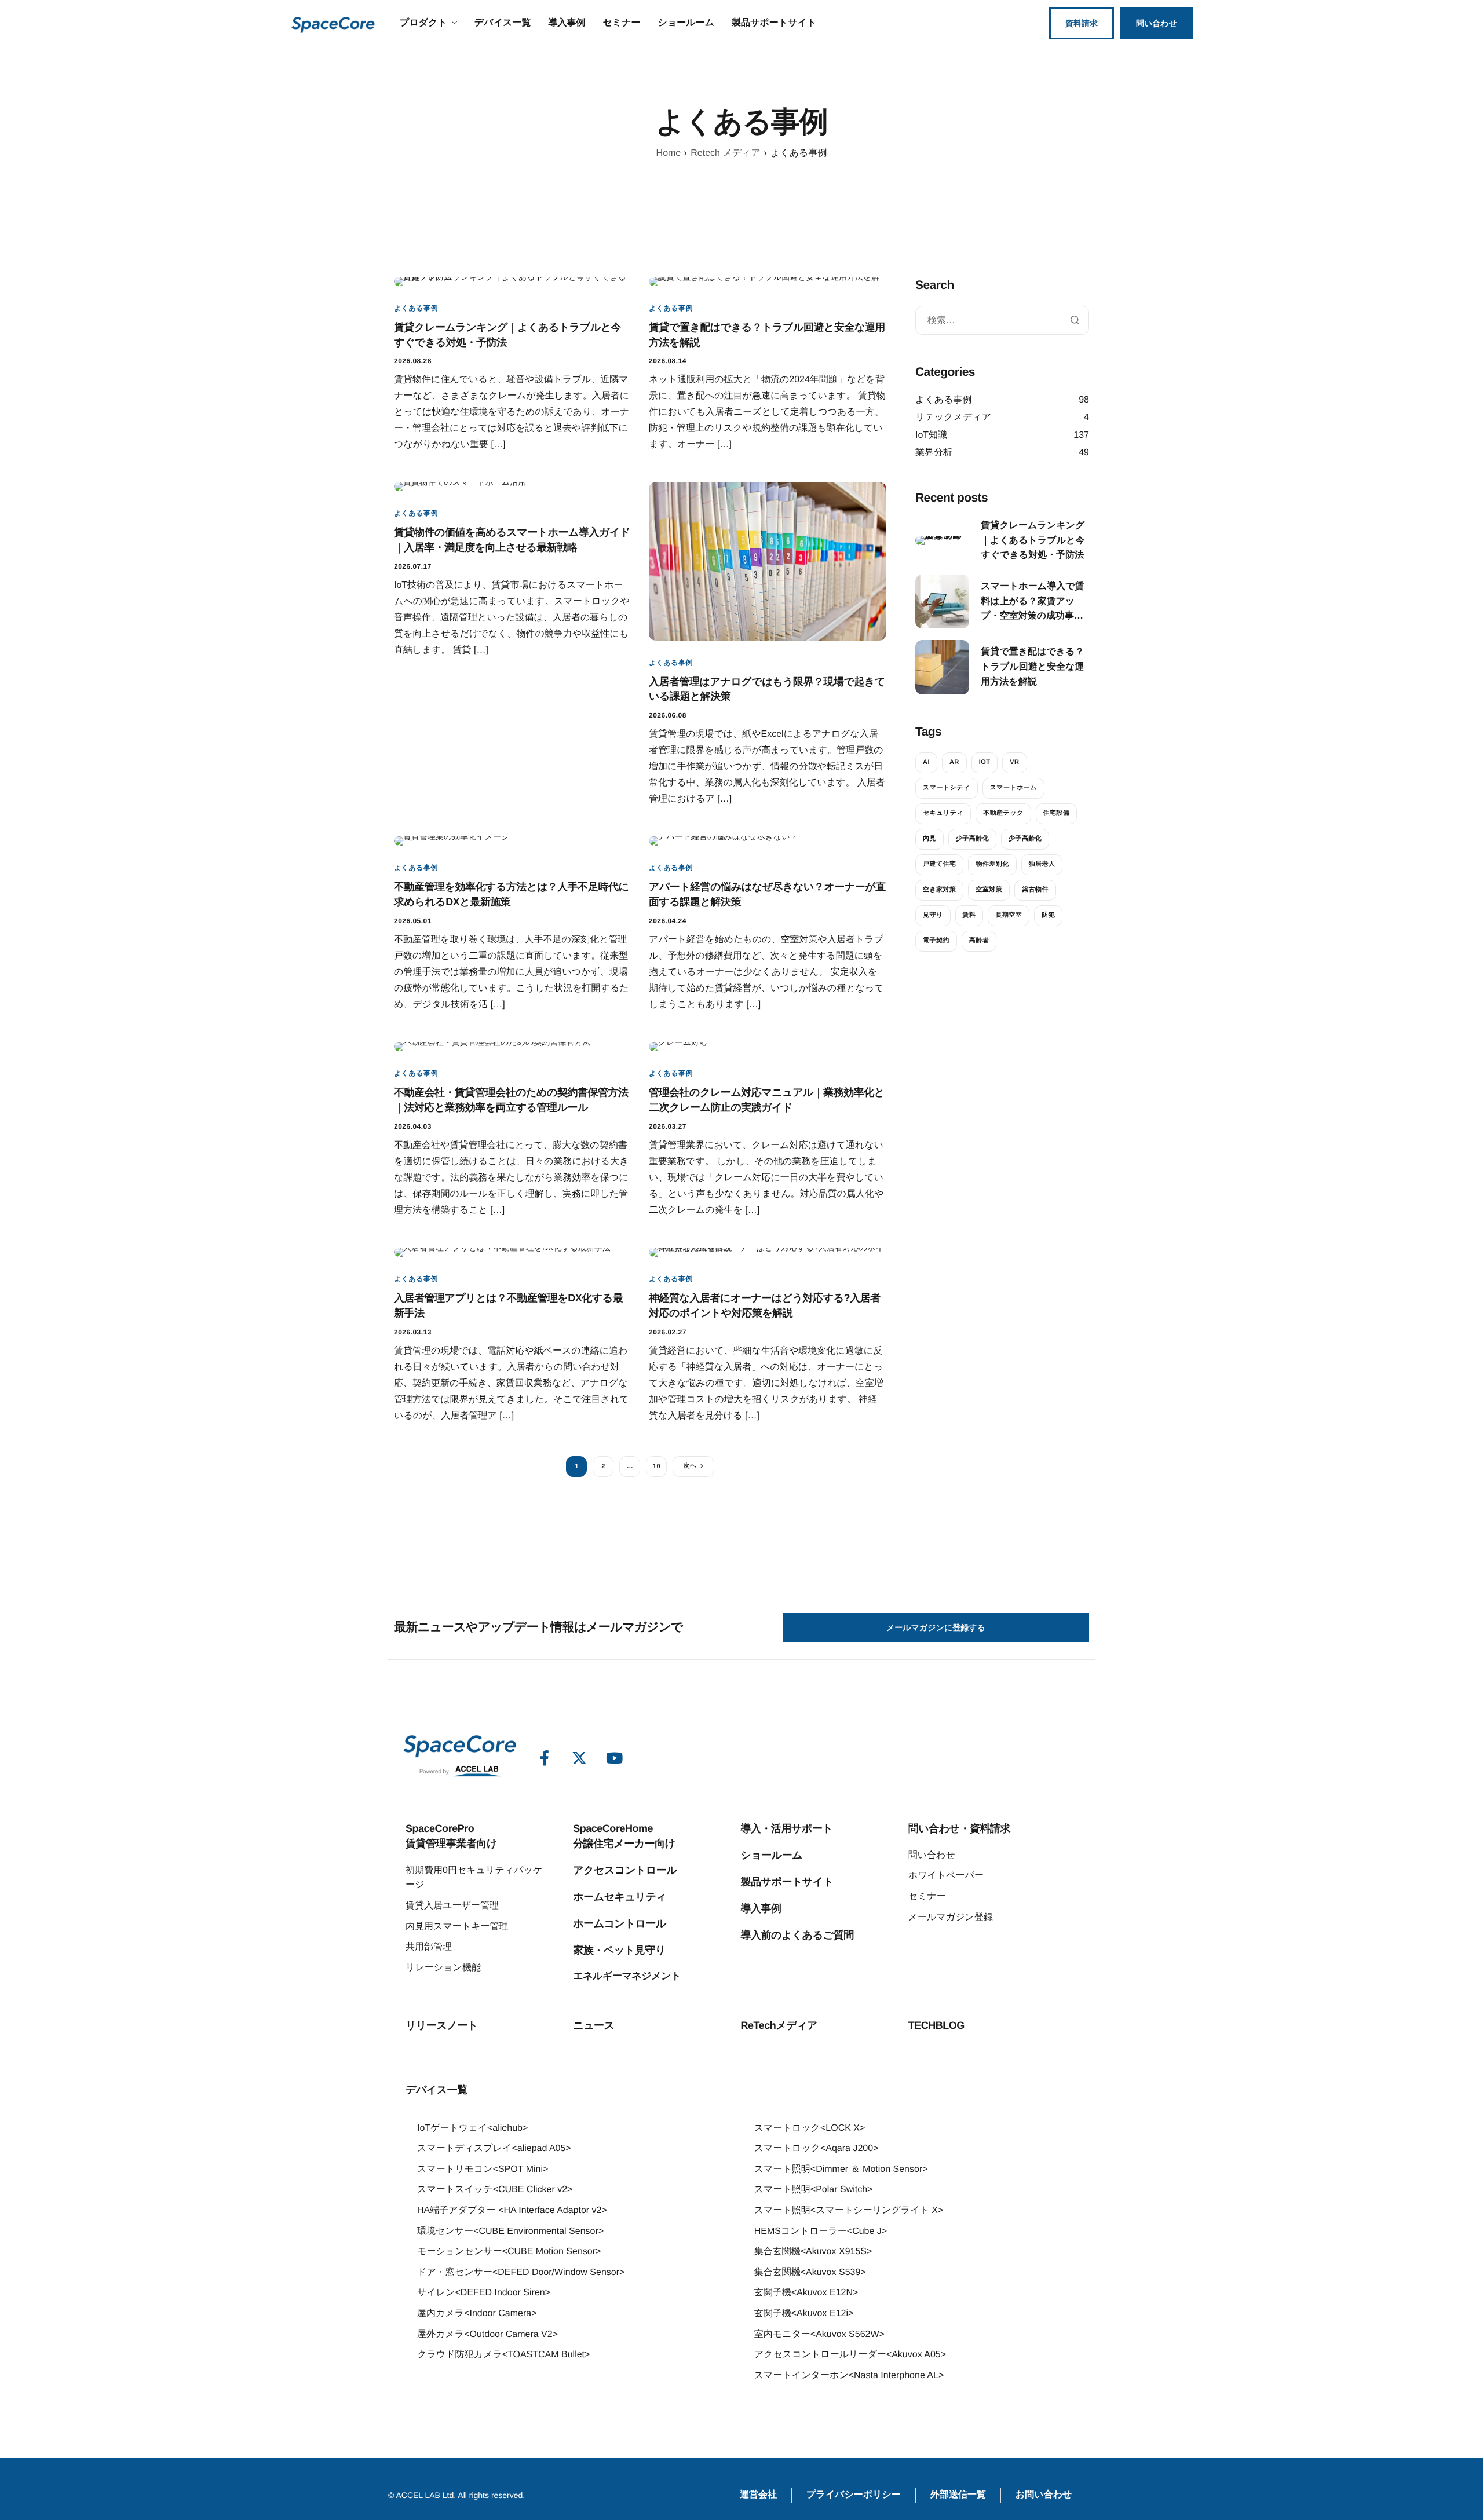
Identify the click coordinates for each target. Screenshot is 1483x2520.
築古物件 (1035, 890)
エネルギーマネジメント (627, 1976)
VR (1014, 762)
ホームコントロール (620, 1923)
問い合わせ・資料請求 (959, 1828)
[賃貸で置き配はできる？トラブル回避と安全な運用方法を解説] (768, 280)
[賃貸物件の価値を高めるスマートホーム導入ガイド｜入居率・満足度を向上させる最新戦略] (460, 486)
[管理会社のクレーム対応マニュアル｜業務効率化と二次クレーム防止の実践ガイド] (678, 1046)
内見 (929, 839)
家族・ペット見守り (619, 1950)
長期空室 (1009, 915)
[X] (579, 1758)
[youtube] (615, 1758)
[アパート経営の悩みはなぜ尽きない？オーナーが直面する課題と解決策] (724, 840)
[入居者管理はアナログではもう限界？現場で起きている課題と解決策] (768, 561)
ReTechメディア (779, 2025)
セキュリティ (943, 813)
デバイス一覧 (503, 23)
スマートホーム (1013, 788)
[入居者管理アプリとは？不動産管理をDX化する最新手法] (502, 1252)
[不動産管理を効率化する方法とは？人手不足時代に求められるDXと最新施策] (452, 840)
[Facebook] (545, 1758)
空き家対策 (939, 890)
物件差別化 (992, 864)
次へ (690, 1466)
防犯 (1048, 915)
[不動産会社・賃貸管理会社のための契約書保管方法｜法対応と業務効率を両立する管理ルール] (492, 1046)
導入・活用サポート (786, 1828)
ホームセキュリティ (620, 1897)
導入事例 (567, 23)
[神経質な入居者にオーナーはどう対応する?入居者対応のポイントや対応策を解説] (768, 1252)
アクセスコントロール (625, 1870)
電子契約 (936, 941)
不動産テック (1003, 813)
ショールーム (686, 23)
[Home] (333, 23)
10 (657, 1466)
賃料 (969, 915)
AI (926, 762)
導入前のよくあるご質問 (797, 1935)
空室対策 (989, 890)
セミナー (621, 23)
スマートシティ (947, 788)
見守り (933, 915)
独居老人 (1042, 864)
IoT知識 (931, 435)
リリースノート (442, 2025)
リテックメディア (953, 417)
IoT (985, 762)
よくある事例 (416, 308)
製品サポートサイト (774, 23)
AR (954, 762)
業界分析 (934, 453)
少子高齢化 (972, 839)
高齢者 (979, 941)
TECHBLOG (936, 2025)
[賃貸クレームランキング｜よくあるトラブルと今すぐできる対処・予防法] (513, 280)
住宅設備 (1057, 813)
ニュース (593, 2025)
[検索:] (1002, 320)
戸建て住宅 (939, 864)
